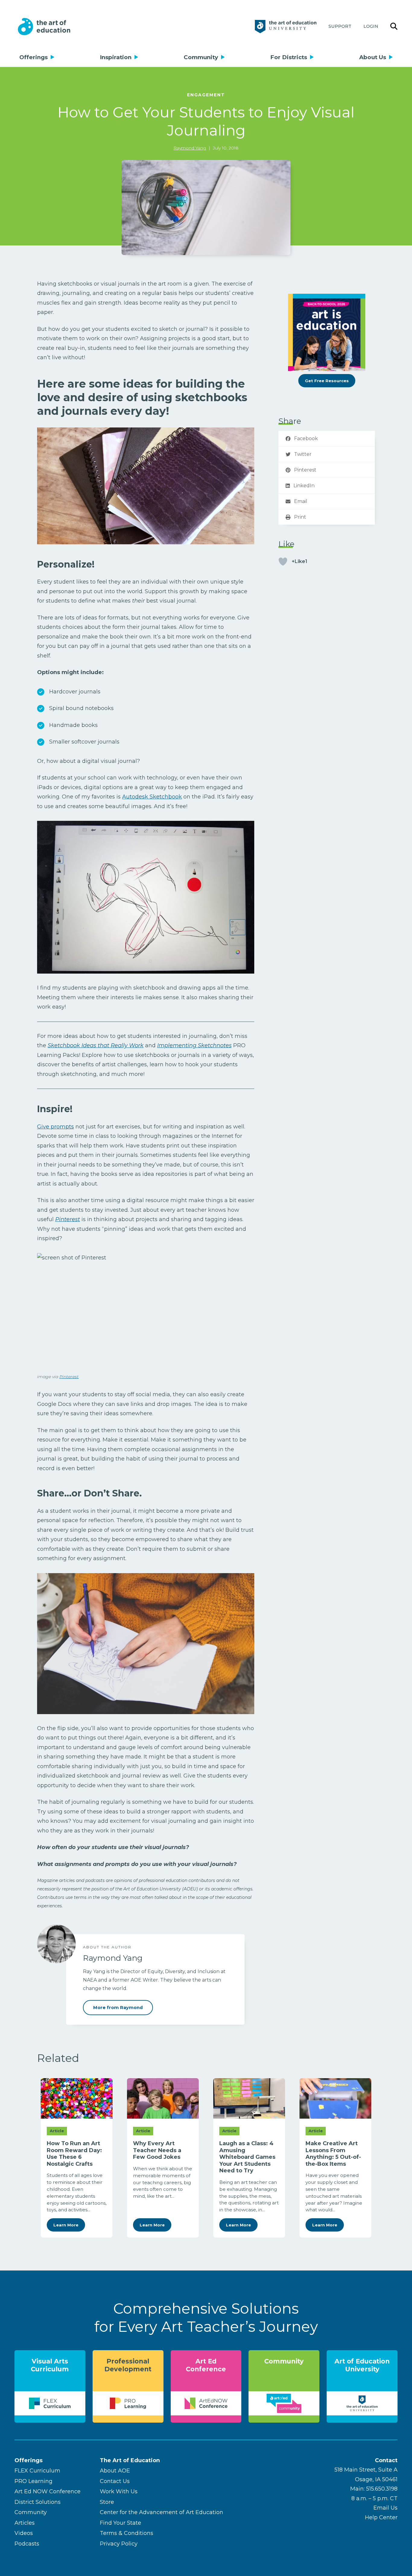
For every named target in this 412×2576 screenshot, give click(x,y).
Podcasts (27, 2544)
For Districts (289, 57)
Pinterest (69, 1377)
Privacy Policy (119, 2544)
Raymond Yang (190, 148)
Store (107, 2502)
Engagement (206, 95)
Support (340, 26)
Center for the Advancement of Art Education (162, 2512)
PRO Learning (33, 2481)
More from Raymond (118, 2008)
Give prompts (55, 1127)
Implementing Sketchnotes (194, 1045)
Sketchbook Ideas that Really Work (96, 1045)
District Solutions (38, 2502)
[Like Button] (283, 562)
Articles (25, 2523)
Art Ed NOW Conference (48, 2491)
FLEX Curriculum (37, 2471)
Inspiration (116, 57)
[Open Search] (394, 27)
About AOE (115, 2471)
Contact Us (115, 2481)
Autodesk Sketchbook (152, 797)
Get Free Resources (327, 381)
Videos (24, 2533)
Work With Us (119, 2491)
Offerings (33, 57)
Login (371, 26)
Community (201, 57)
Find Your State (120, 2523)
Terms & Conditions (127, 2533)
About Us (373, 57)
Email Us (385, 2508)
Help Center (381, 2517)
